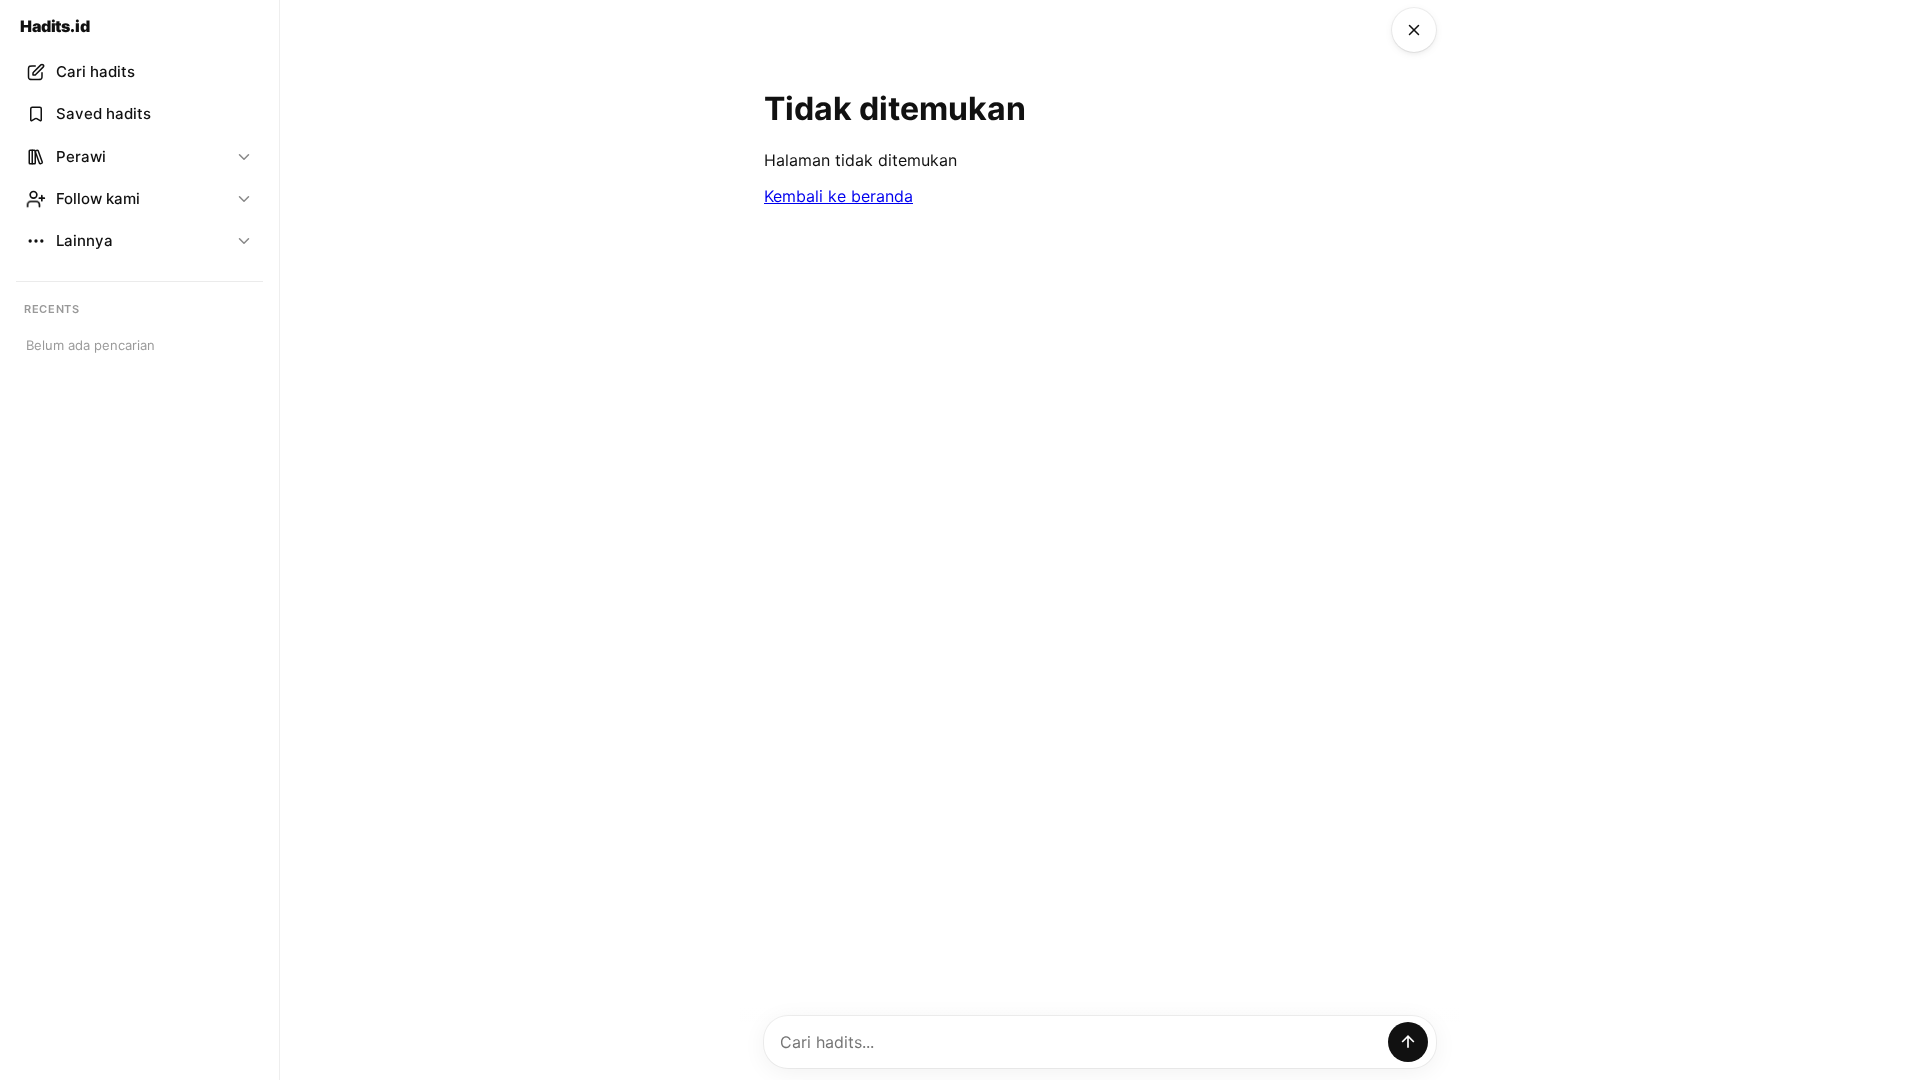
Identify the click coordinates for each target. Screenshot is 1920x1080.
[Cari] (1408, 1042)
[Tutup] (1414, 30)
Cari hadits (95, 71)
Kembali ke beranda (838, 196)
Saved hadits (103, 113)
